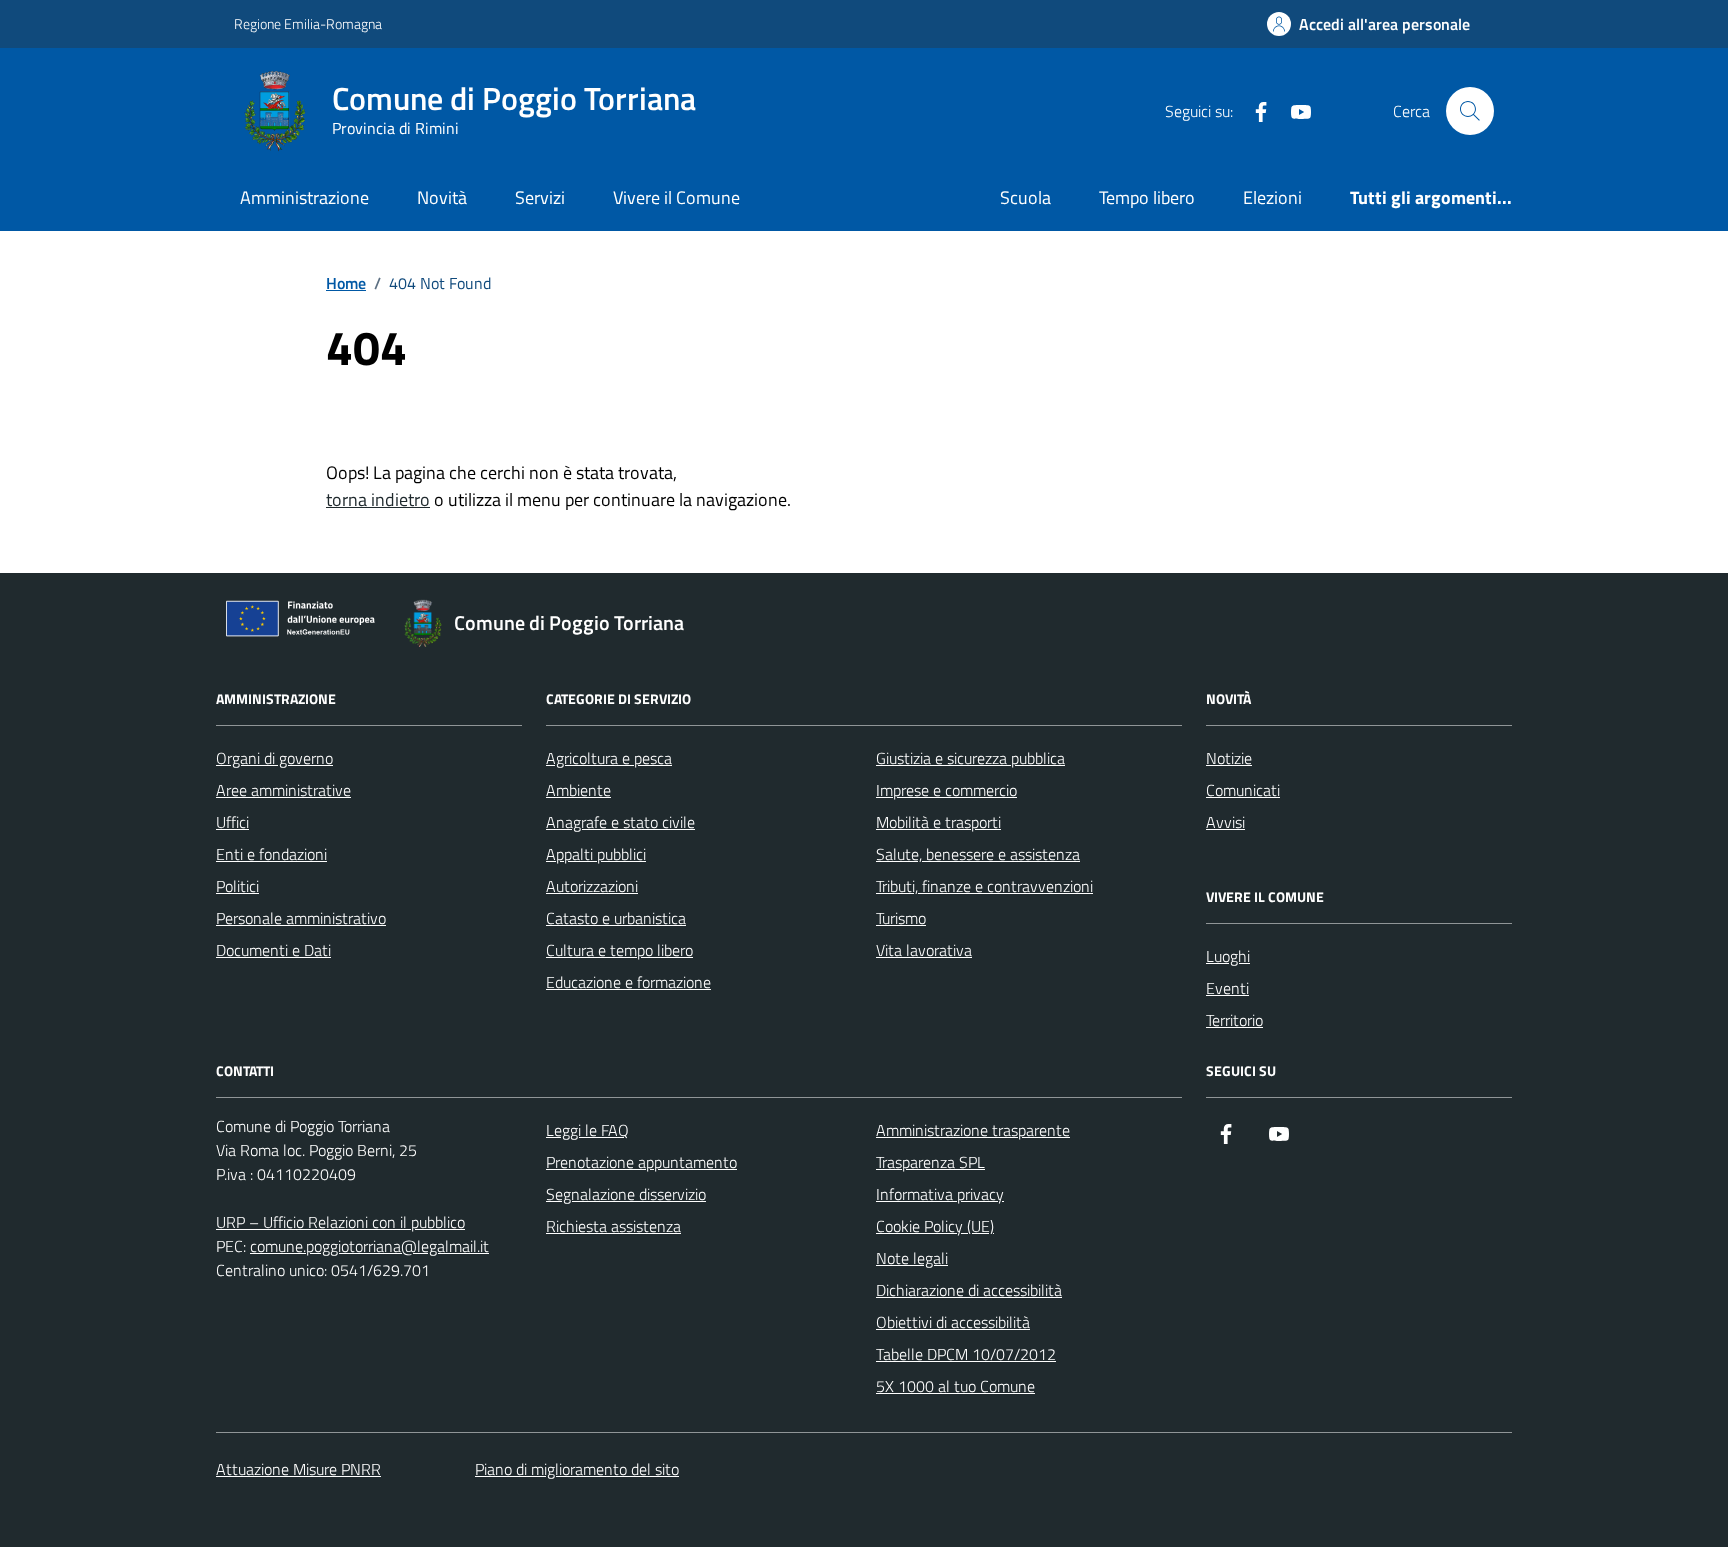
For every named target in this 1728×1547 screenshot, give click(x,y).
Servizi (540, 197)
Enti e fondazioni (271, 854)
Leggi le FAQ (587, 1130)
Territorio (1234, 1020)
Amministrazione (304, 197)
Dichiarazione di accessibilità (969, 1290)
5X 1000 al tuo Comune (955, 1386)
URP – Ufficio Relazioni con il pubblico (340, 1222)
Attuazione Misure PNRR (298, 1469)
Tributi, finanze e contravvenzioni (984, 886)
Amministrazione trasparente (973, 1130)
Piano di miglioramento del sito (577, 1469)
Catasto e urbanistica (616, 918)
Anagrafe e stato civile (620, 822)
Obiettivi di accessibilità (953, 1322)
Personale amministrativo (301, 918)
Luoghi (1228, 956)
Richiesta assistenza (613, 1226)
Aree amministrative (283, 790)
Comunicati (1243, 790)
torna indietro (378, 499)
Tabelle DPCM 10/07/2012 (966, 1354)
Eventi (1227, 988)
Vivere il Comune (676, 197)
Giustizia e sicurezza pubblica (970, 758)
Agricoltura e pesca (609, 758)
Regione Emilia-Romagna (308, 23)
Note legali (912, 1258)
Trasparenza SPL (930, 1162)
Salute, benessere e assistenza (978, 854)
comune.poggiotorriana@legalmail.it (369, 1246)
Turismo (901, 918)
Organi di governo (274, 758)
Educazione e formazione (628, 982)
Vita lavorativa (924, 950)
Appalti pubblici (596, 854)
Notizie (1229, 758)
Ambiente (578, 790)
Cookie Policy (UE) (935, 1226)
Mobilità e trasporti (938, 822)
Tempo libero (1147, 197)
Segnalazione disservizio (626, 1194)
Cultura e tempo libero (619, 950)
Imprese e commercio (946, 790)
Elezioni (1272, 197)
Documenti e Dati (273, 950)
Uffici (232, 822)
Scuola (1025, 197)
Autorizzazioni (592, 886)
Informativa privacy (940, 1194)
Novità (442, 197)
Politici (237, 886)
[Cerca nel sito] (1470, 111)
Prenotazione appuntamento (641, 1162)
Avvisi (1225, 822)
